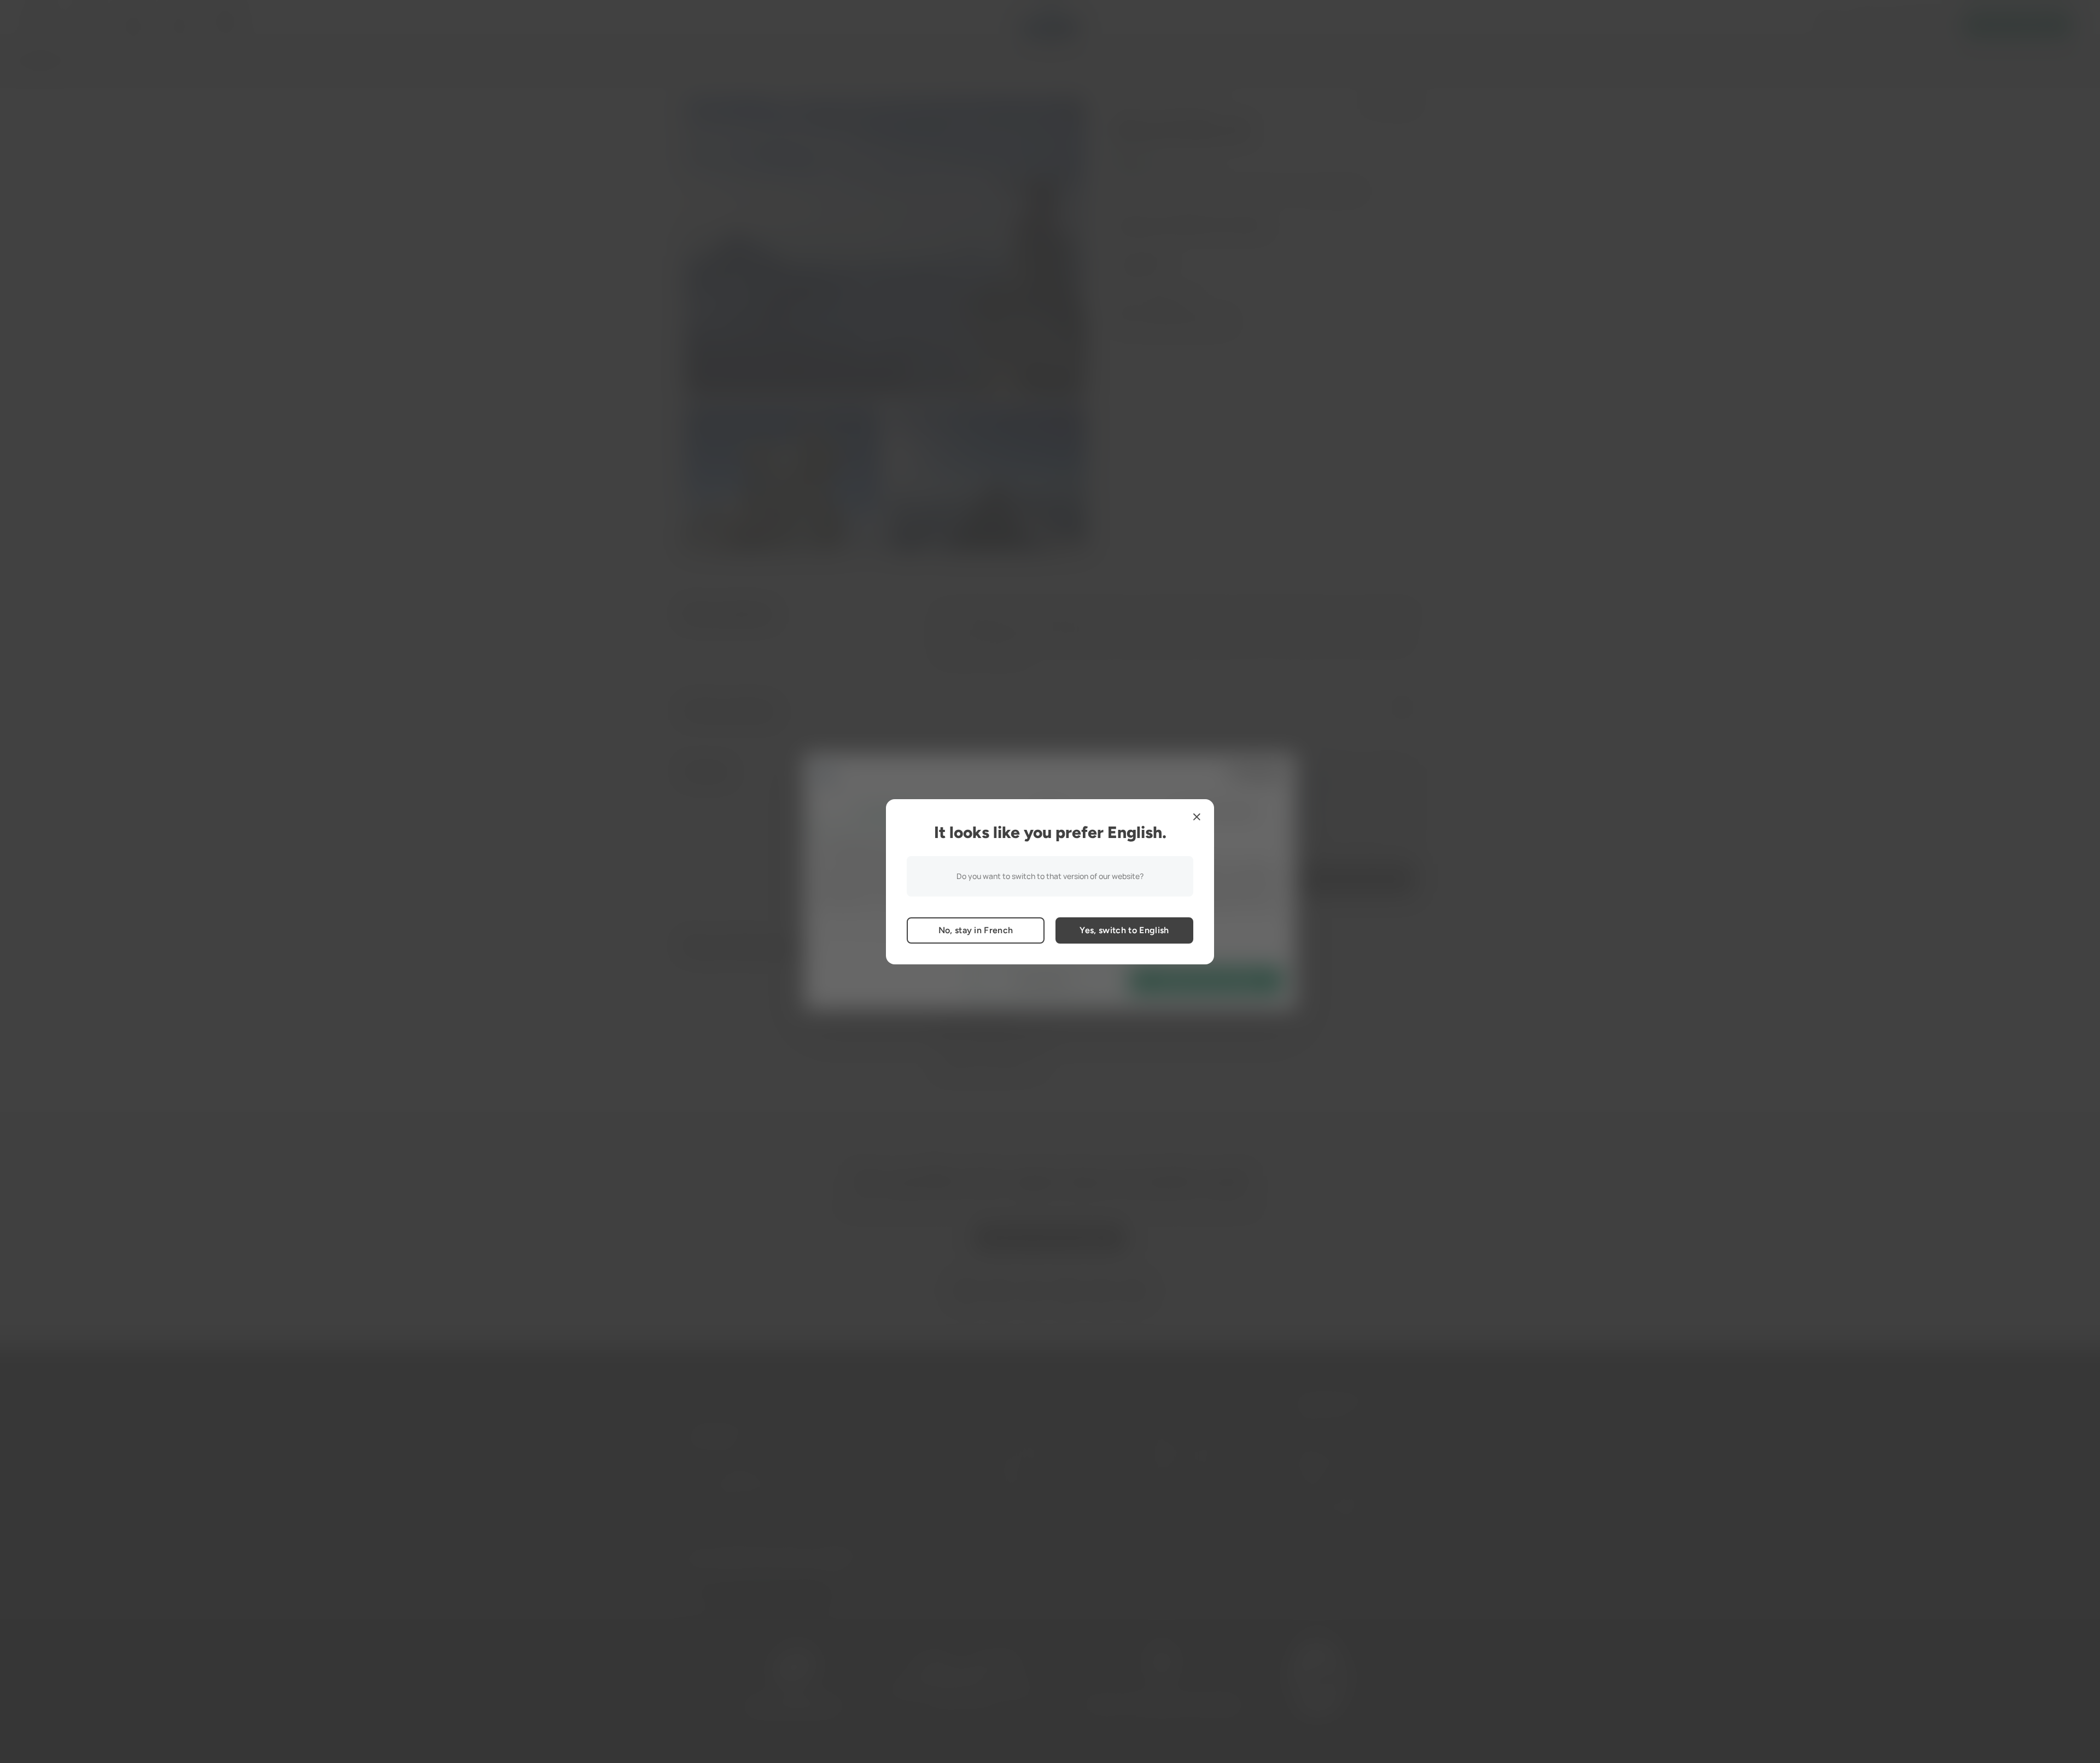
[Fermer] (1197, 817)
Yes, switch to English (1124, 930)
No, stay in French (976, 930)
